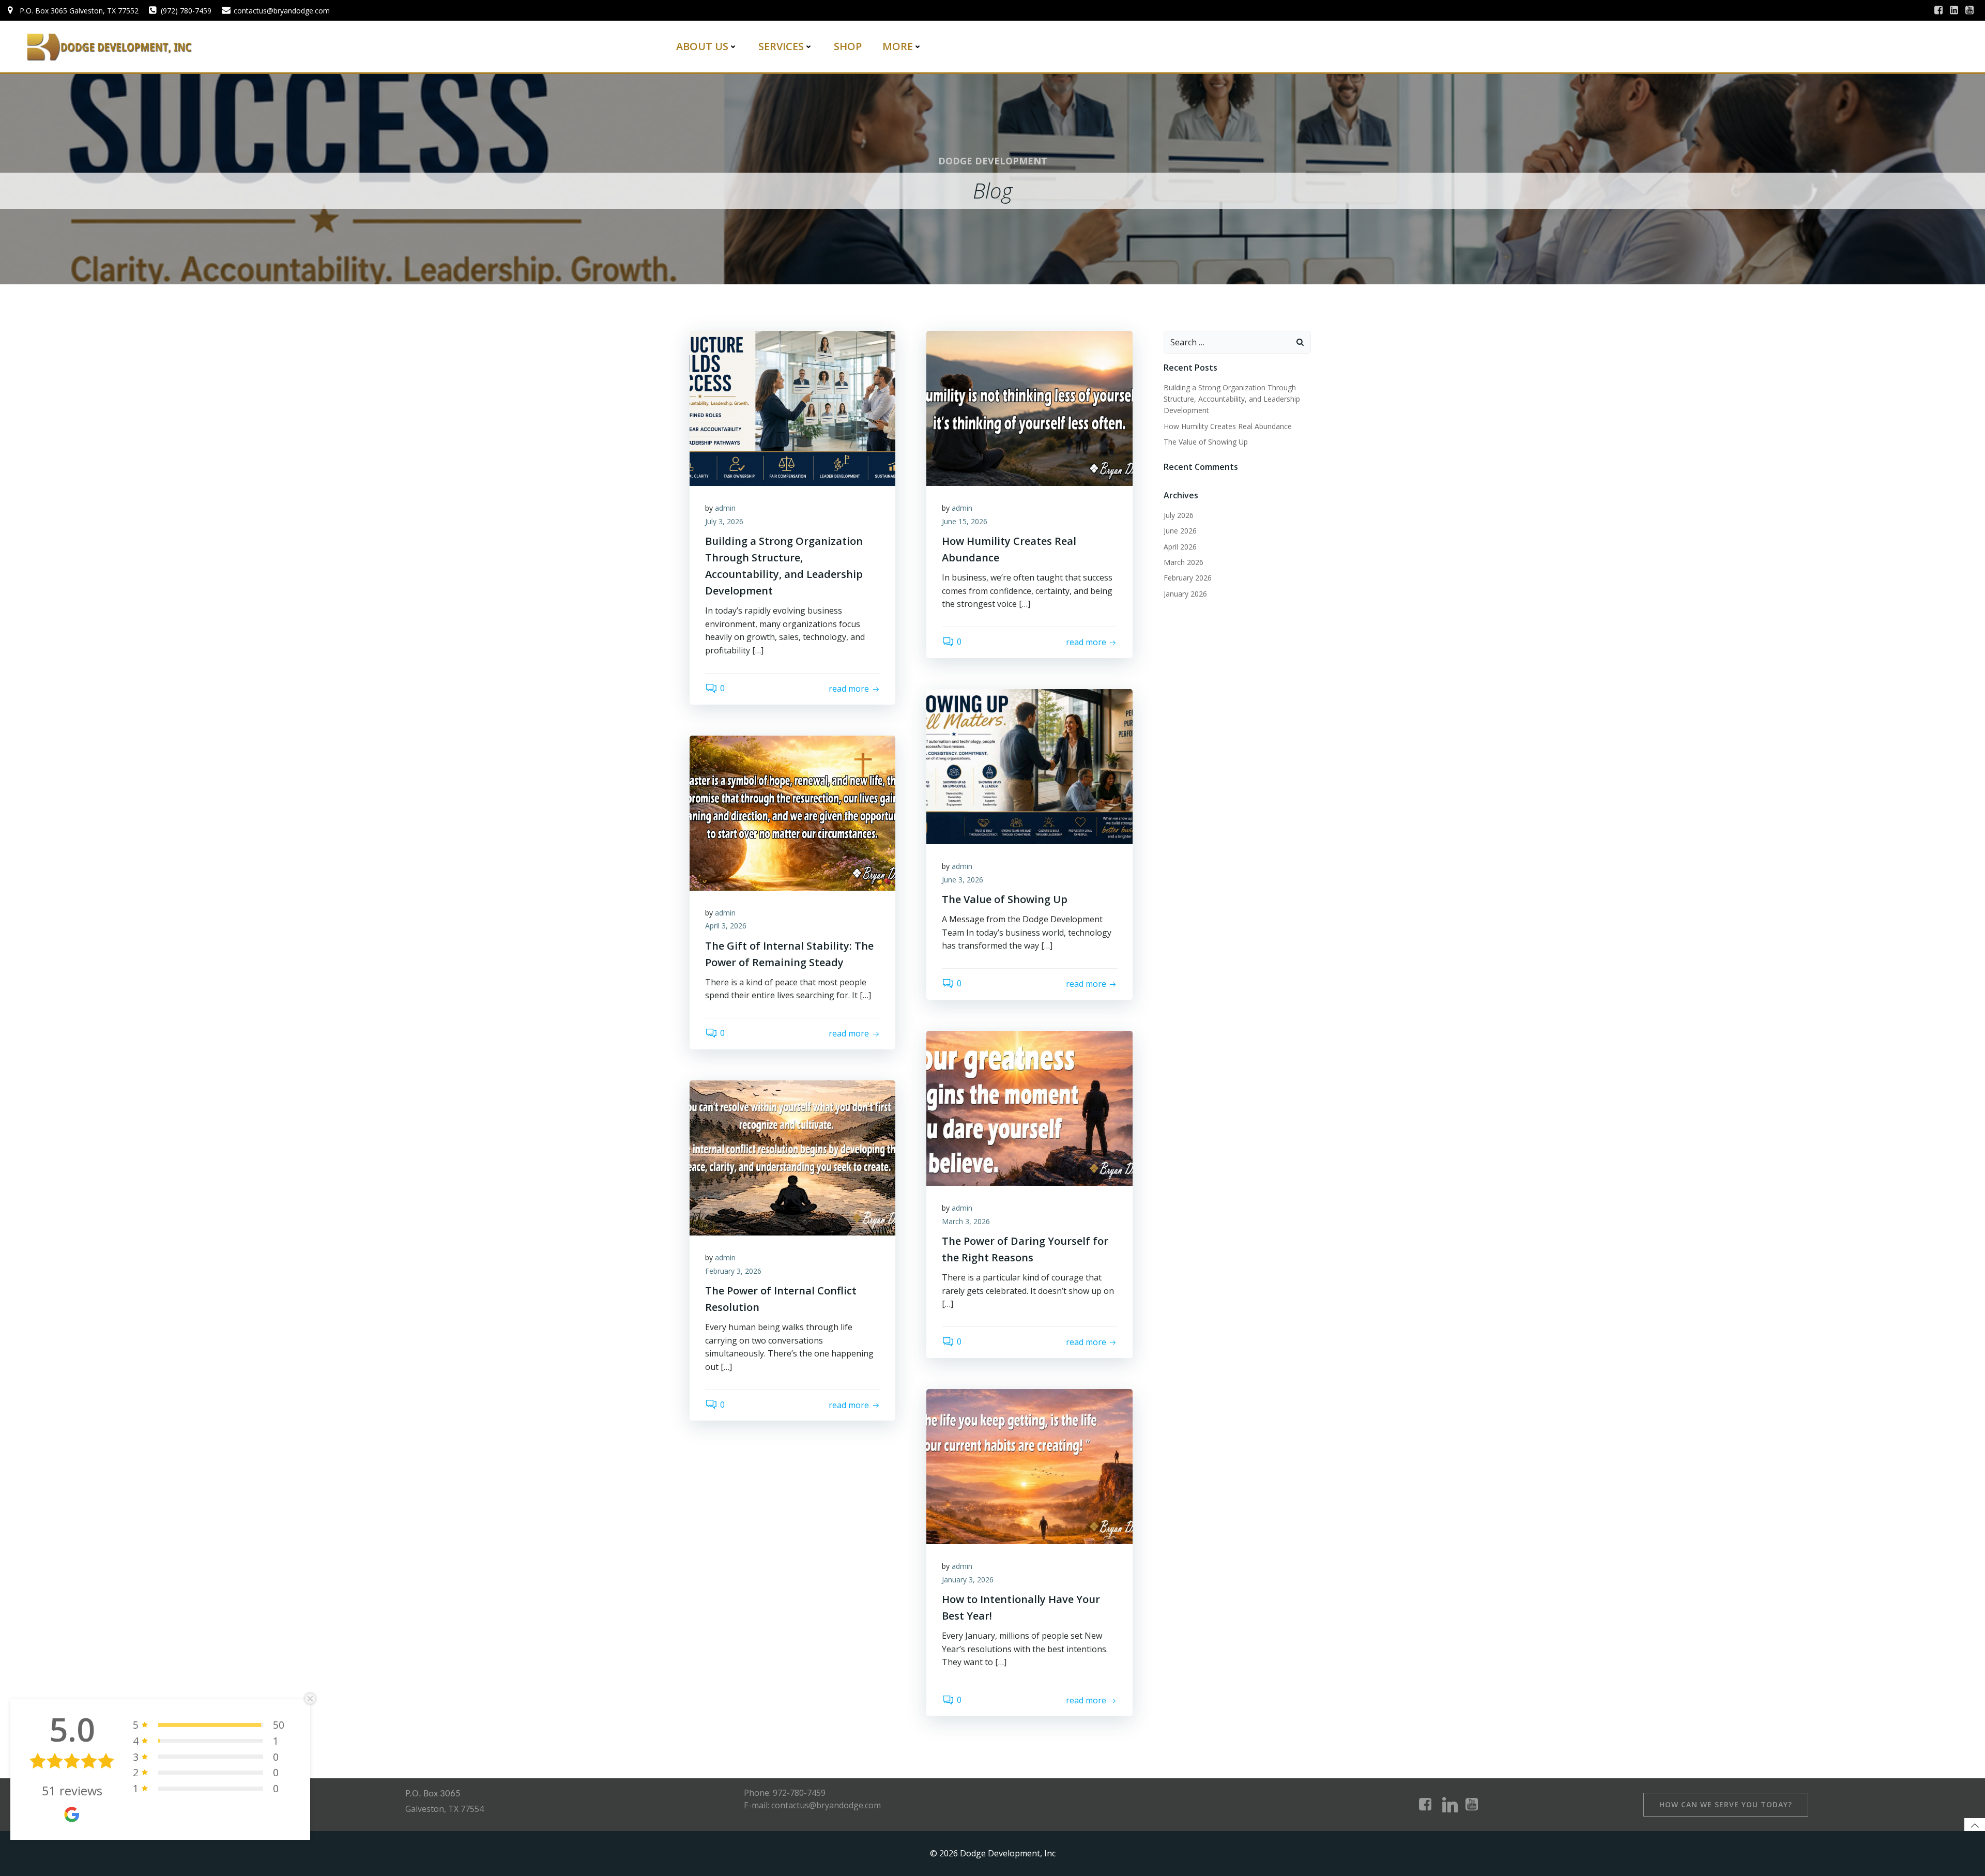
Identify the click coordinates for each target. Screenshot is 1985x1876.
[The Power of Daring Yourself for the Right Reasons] (1029, 1107)
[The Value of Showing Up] (1029, 766)
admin (725, 508)
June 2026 (1180, 531)
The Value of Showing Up (1206, 442)
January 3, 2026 (968, 1580)
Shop (848, 46)
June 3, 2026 (963, 880)
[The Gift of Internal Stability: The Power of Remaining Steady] (792, 812)
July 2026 (1179, 515)
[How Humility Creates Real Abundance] (1029, 407)
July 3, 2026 (724, 521)
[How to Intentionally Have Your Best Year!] (1029, 1466)
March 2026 (1184, 562)
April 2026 (1180, 547)
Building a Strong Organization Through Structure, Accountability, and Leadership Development (1232, 399)
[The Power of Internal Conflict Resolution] (792, 1157)
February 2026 (1188, 578)
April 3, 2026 (726, 926)
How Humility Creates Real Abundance (1228, 426)
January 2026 (1185, 594)
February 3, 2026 (733, 1271)
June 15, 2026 (965, 521)
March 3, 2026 (966, 1221)
